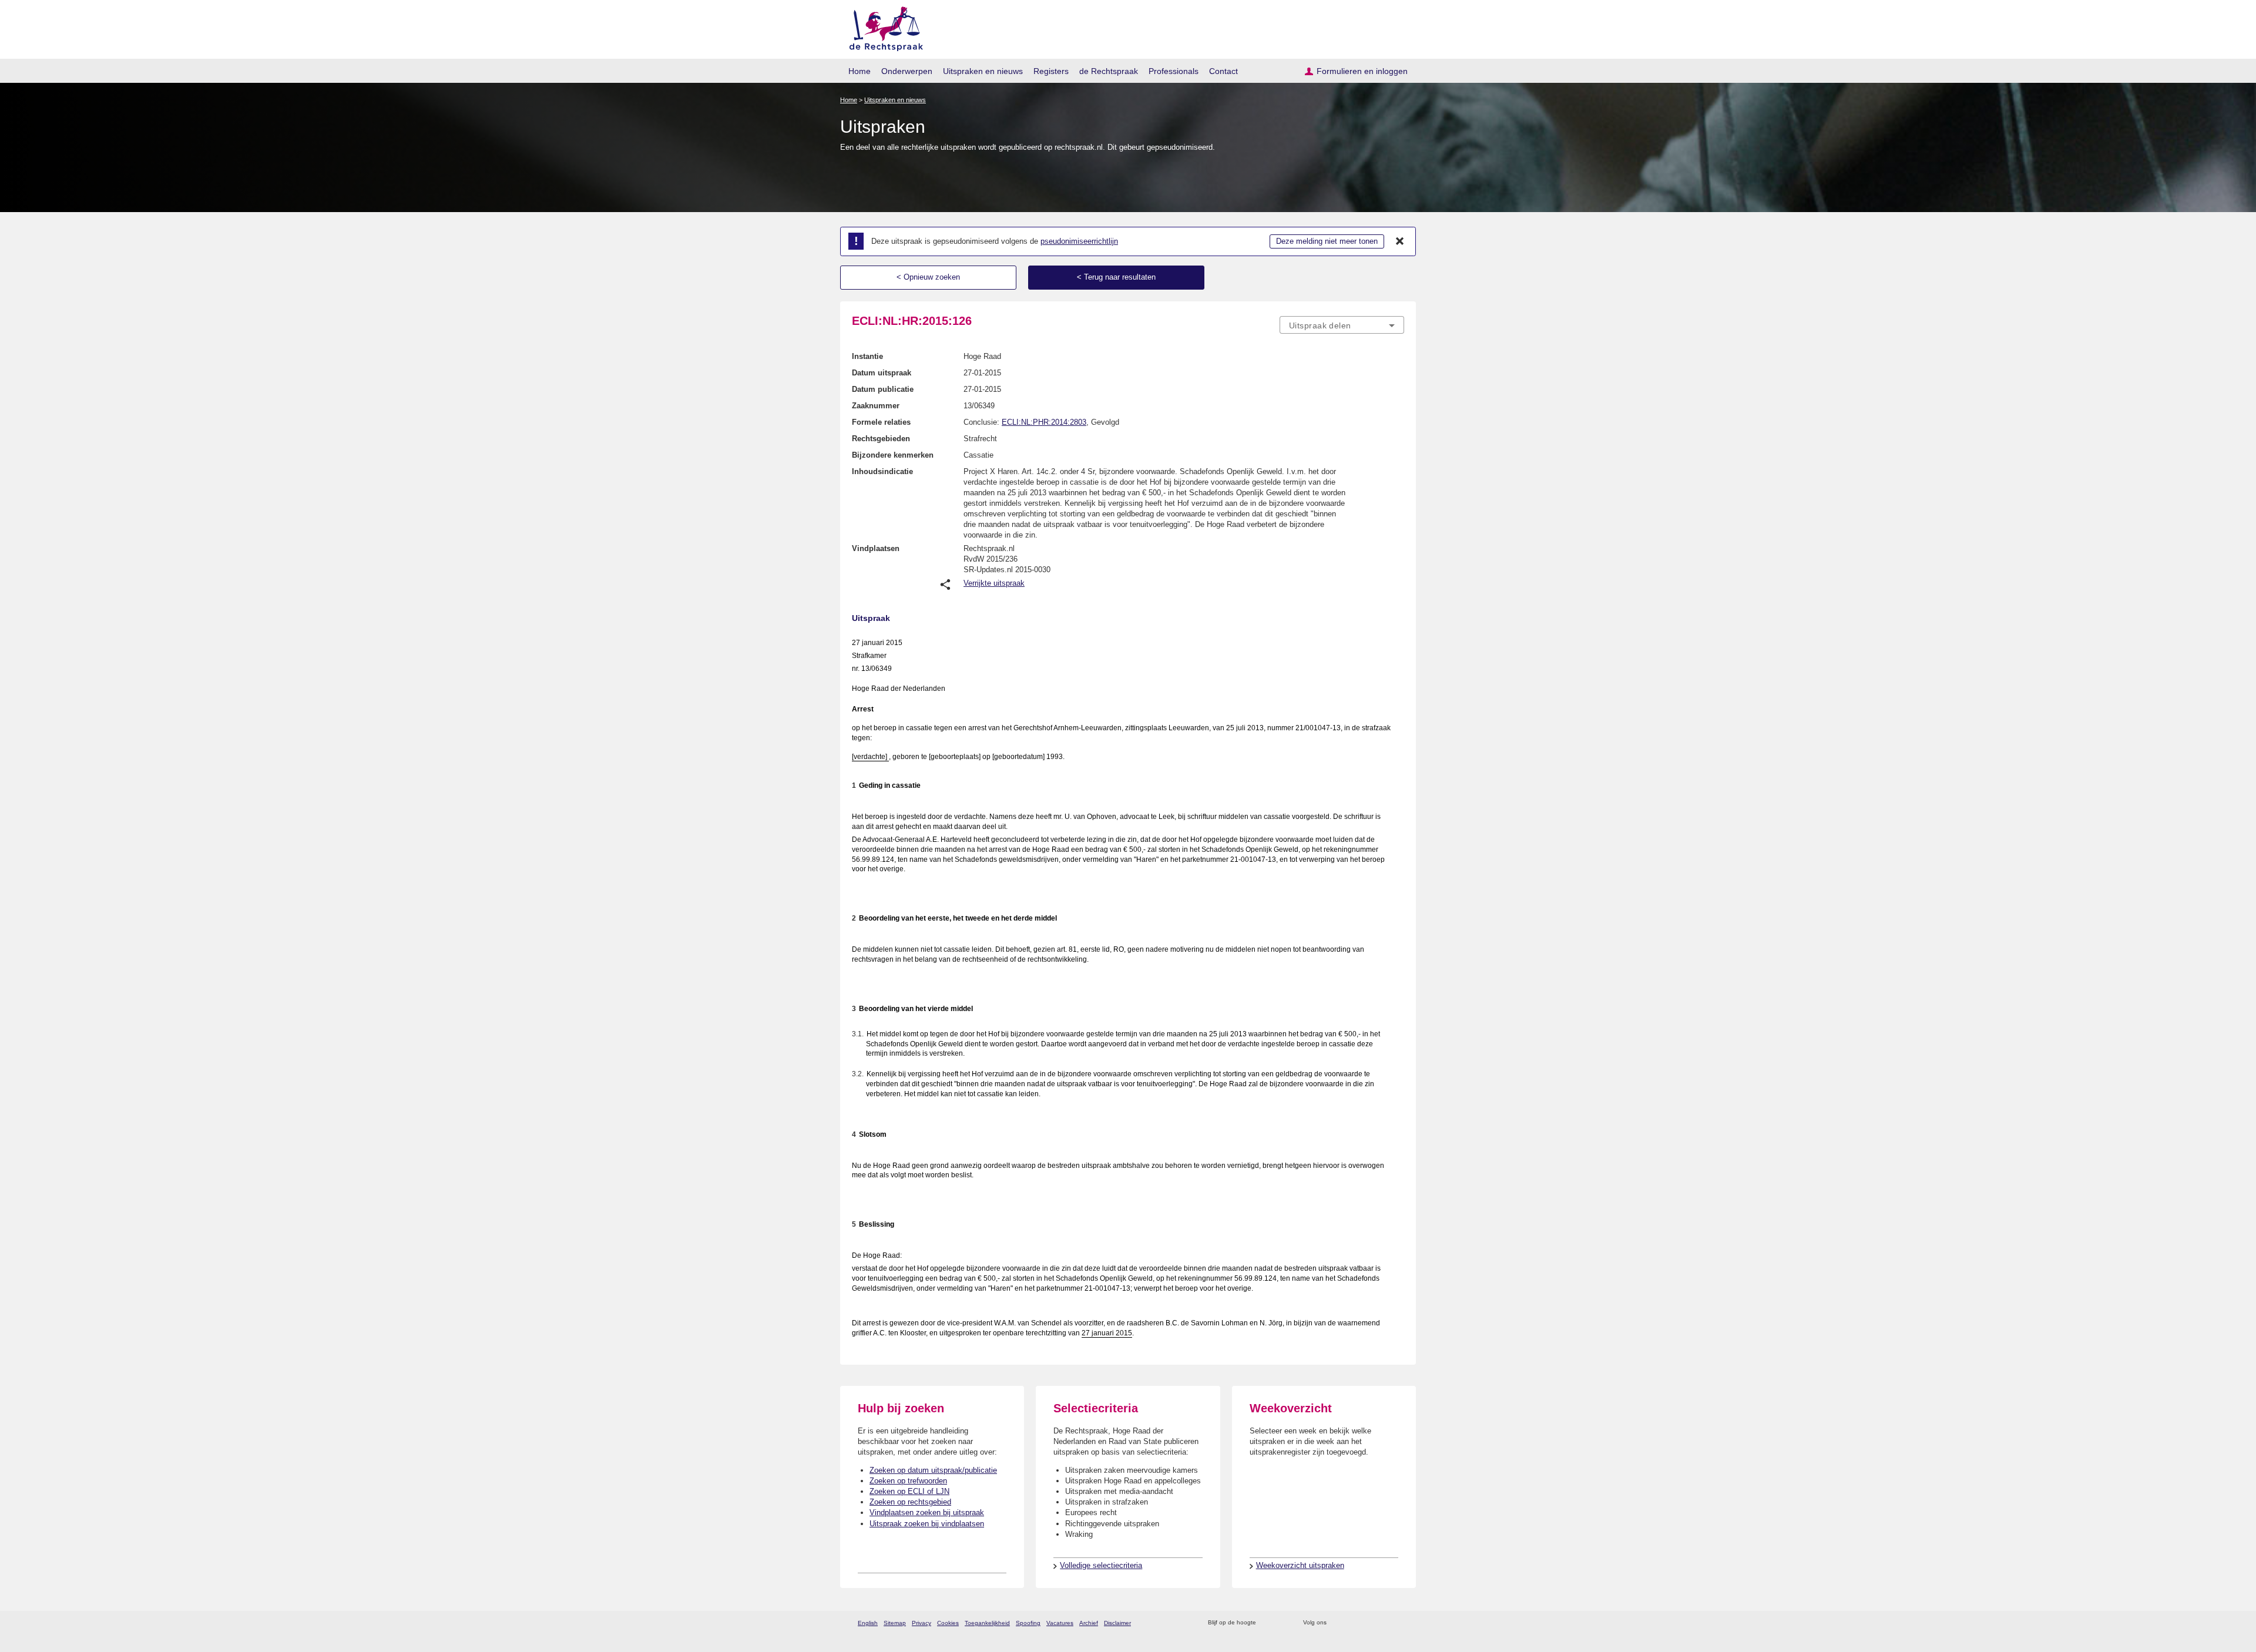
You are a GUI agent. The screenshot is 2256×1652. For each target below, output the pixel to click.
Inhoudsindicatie (882, 471)
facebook (1352, 1623)
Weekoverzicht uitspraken (1300, 1565)
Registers (1051, 71)
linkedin (1383, 1623)
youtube (1398, 1623)
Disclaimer (1117, 1623)
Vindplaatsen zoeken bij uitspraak (927, 1512)
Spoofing (1028, 1623)
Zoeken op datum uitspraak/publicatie (933, 1470)
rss (1267, 1623)
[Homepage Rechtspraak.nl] (882, 27)
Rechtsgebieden (881, 439)
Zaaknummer (876, 406)
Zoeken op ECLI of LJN (909, 1491)
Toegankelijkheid (987, 1623)
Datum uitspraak (882, 373)
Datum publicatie (883, 389)
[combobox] (1342, 325)
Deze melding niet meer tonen (1327, 241)
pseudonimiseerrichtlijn (1079, 241)
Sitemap (895, 1623)
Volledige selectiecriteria (1101, 1565)
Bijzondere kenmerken (893, 455)
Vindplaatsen (876, 548)
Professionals (1174, 71)
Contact (1223, 71)
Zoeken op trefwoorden (908, 1481)
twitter (1337, 1623)
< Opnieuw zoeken (928, 277)
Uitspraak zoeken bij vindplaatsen (927, 1524)
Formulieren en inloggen (1362, 71)
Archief (1089, 1623)
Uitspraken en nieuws (983, 71)
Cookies (948, 1623)
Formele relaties (881, 422)
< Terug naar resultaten (1116, 277)
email (1282, 1623)
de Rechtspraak (1109, 71)
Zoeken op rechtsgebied (910, 1502)
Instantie (867, 356)
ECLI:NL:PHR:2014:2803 (1044, 422)
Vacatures (1060, 1623)
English (868, 1623)
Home (860, 71)
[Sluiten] (1400, 241)
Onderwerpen (907, 71)
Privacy (921, 1623)
